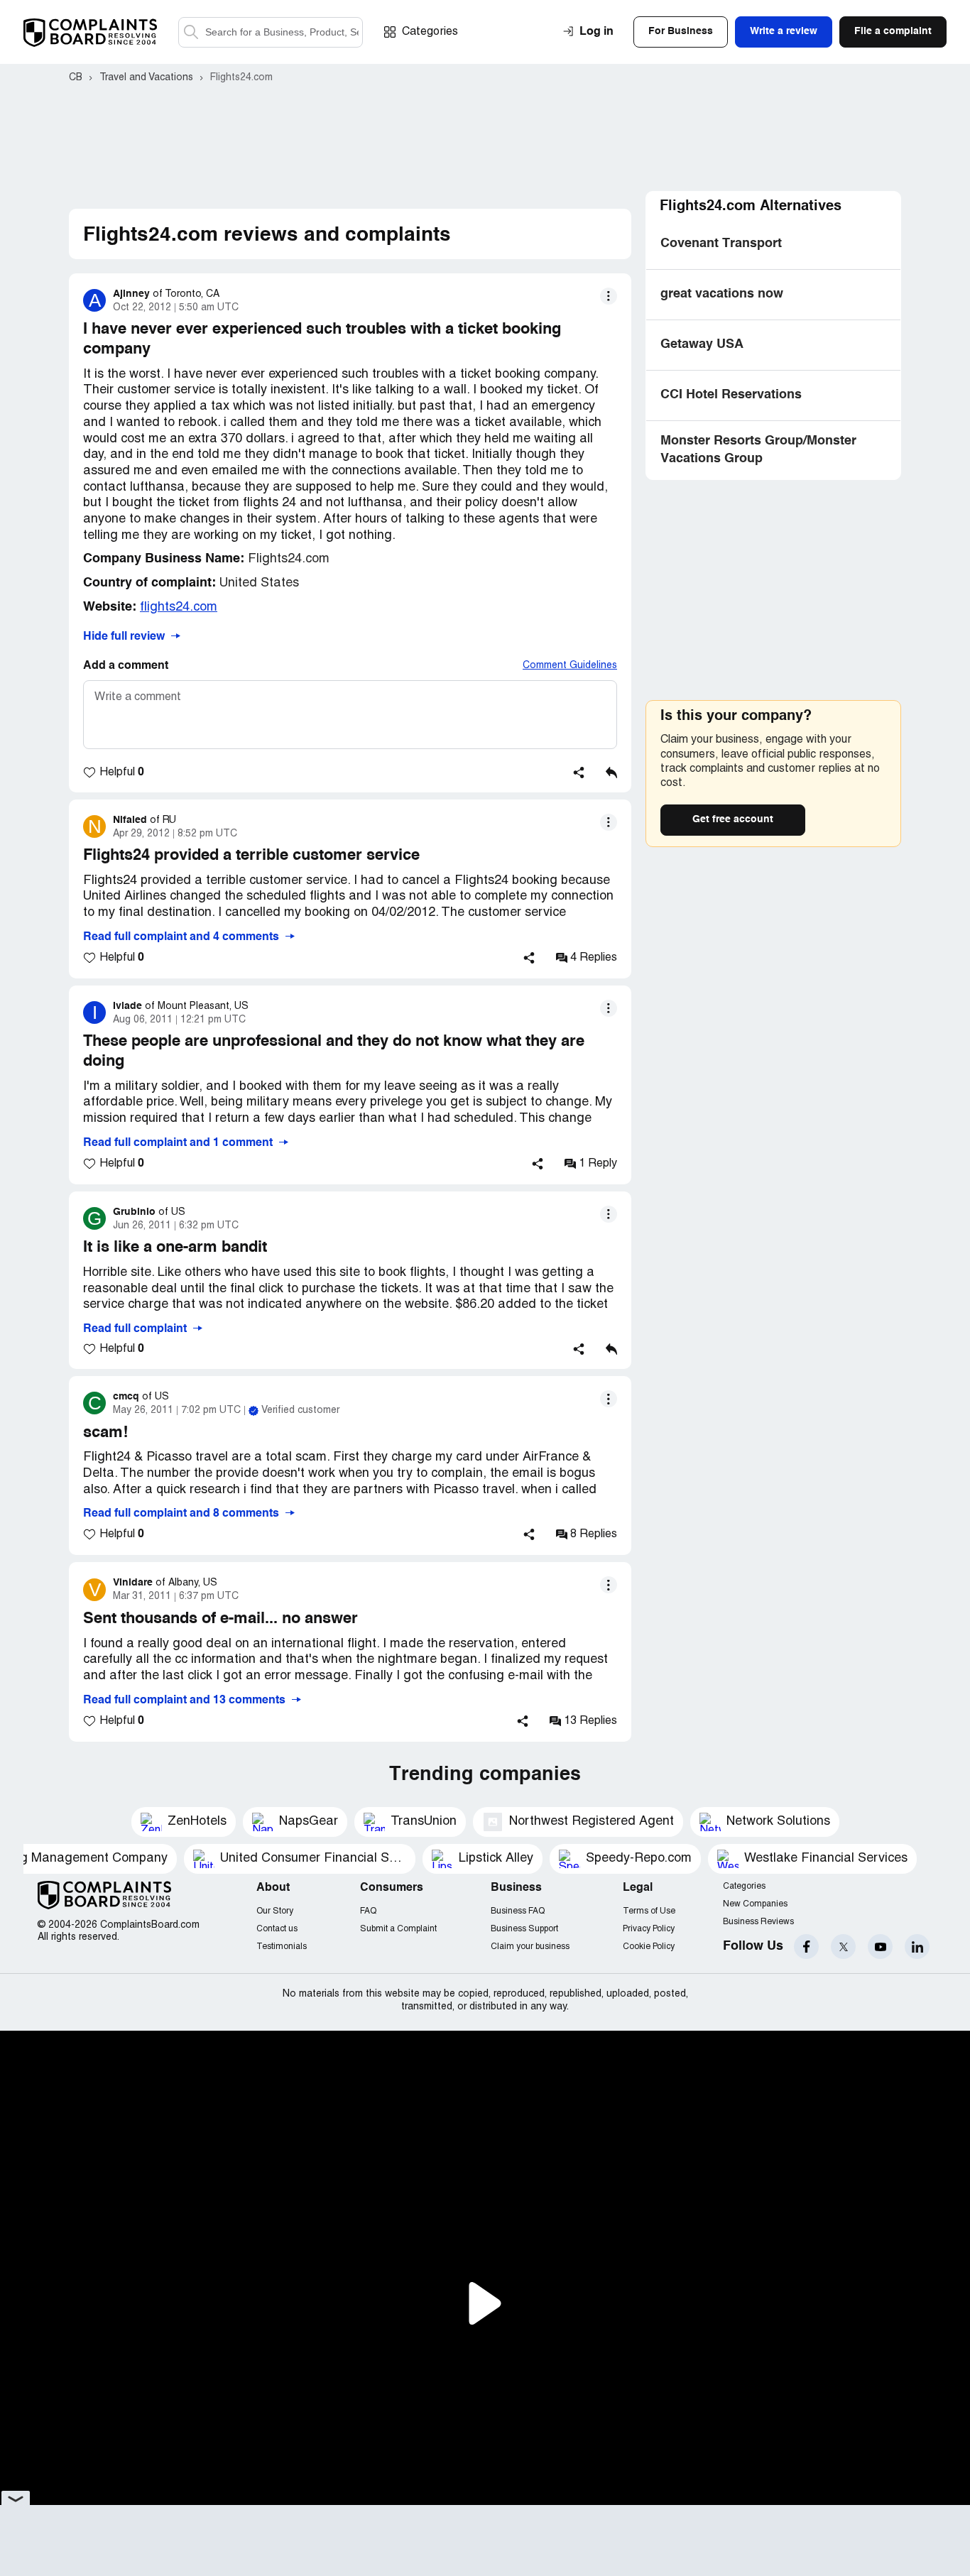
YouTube (880, 1947)
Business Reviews (758, 1922)
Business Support (524, 1929)
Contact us (277, 1929)
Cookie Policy (649, 1947)
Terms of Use (649, 1911)
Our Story (275, 1911)
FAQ (368, 1911)
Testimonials (282, 1947)
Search (191, 32)
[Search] (271, 32)
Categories (430, 32)
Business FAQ (518, 1911)
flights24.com (179, 607)
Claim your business (530, 1947)
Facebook (806, 1947)
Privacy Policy (649, 1929)
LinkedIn (917, 1947)
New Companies (755, 1904)
